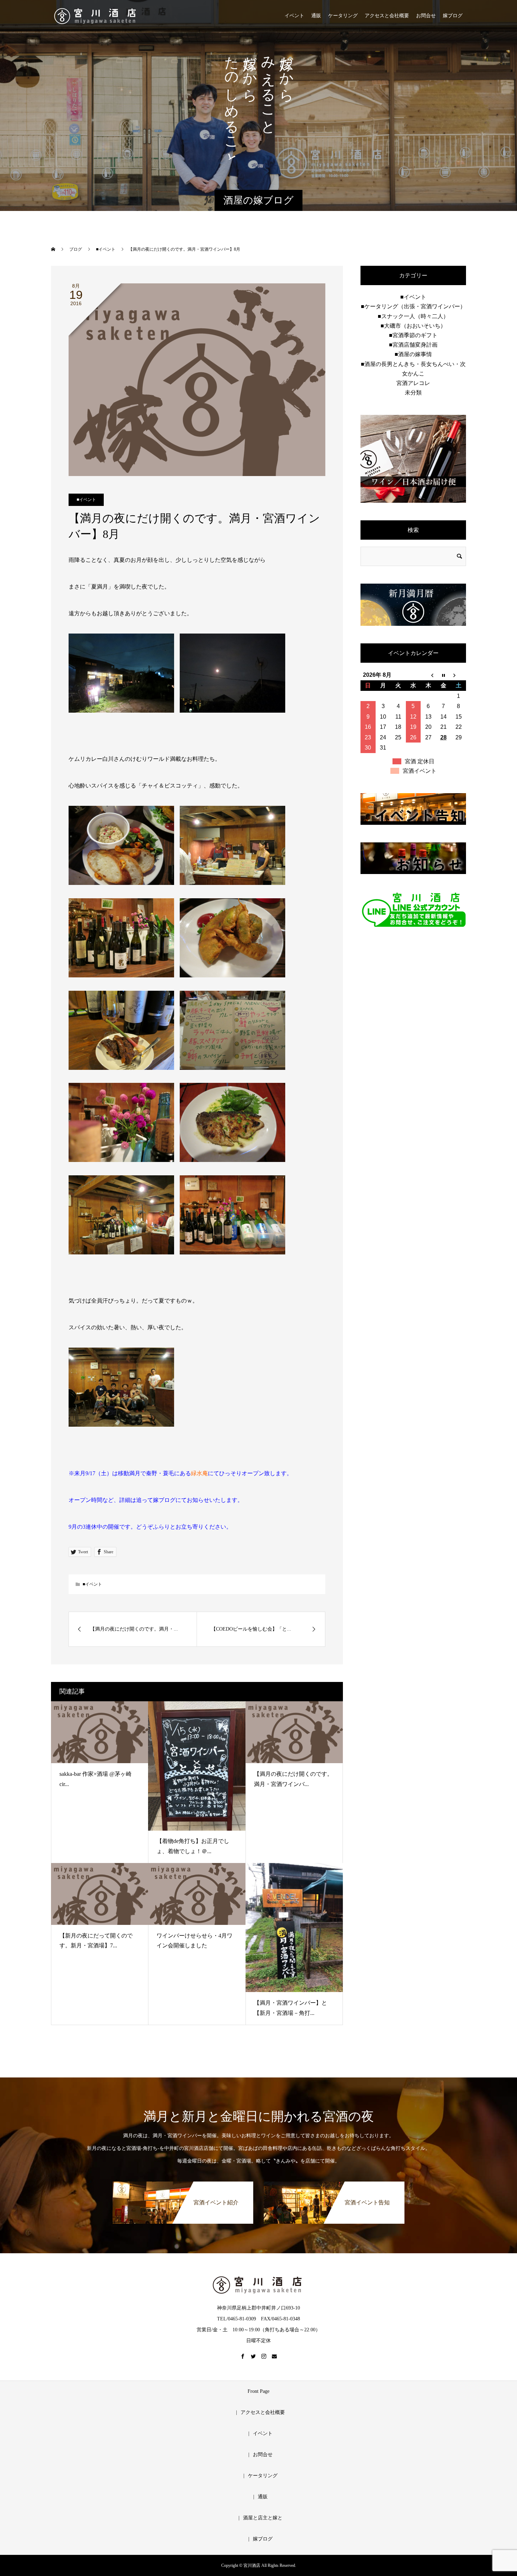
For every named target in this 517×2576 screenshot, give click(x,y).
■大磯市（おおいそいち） (413, 326)
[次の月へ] (458, 675)
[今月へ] (443, 675)
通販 (316, 16)
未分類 (413, 393)
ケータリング (343, 16)
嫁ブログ (453, 16)
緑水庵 (199, 1473)
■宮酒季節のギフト (413, 335)
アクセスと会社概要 (387, 16)
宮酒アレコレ (413, 383)
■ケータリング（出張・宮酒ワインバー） (413, 306)
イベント (294, 16)
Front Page (258, 2391)
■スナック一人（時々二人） (413, 316)
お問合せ (426, 16)
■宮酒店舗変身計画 (413, 345)
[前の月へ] (428, 675)
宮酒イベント (420, 771)
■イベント (86, 500)
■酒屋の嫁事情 (413, 354)
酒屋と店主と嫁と (263, 2518)
